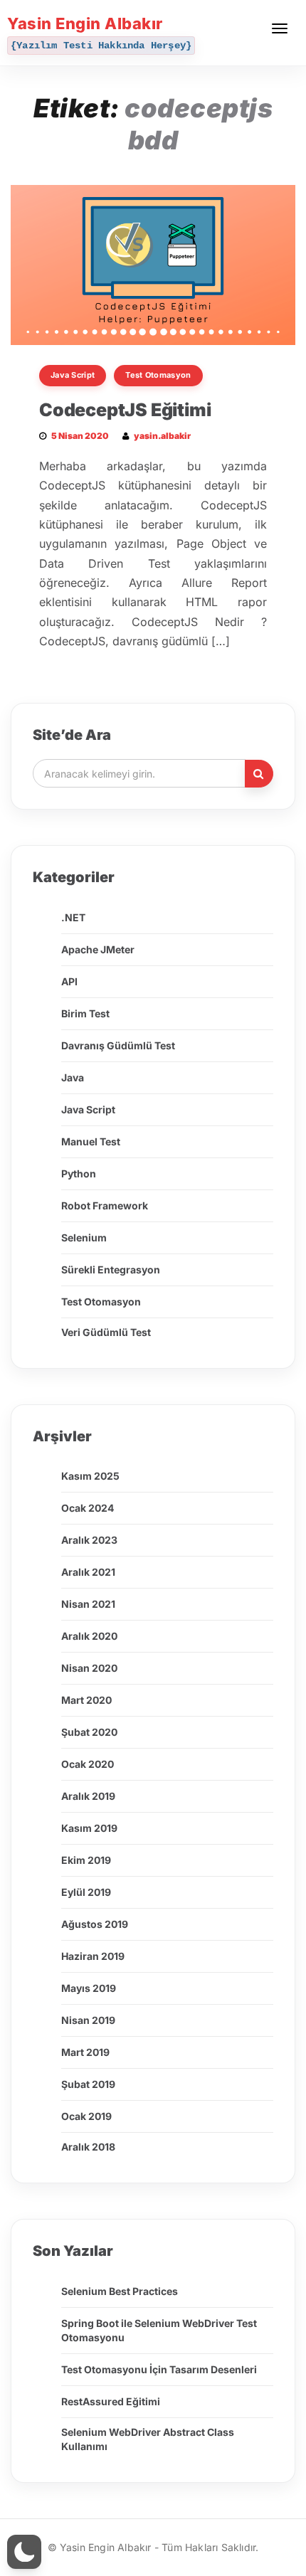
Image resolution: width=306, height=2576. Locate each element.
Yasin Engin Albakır (85, 23)
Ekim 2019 (86, 1860)
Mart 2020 (86, 1700)
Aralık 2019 (88, 1796)
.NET (73, 917)
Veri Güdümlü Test (106, 1332)
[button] (24, 2552)
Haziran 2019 (93, 1956)
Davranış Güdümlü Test (118, 1045)
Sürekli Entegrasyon (111, 1270)
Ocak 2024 (88, 1508)
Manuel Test (91, 1141)
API (69, 981)
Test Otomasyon (158, 375)
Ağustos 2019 (95, 1924)
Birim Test (85, 1013)
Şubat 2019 (88, 2084)
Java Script (73, 375)
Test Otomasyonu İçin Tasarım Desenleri (159, 2369)
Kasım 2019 (89, 1828)
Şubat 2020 (89, 1732)
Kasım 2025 (90, 1476)
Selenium (84, 1237)
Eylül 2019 (86, 1892)
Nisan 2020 (89, 1668)
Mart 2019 (85, 2052)
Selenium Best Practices (120, 2291)
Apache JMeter (98, 949)
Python (79, 1173)
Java (73, 1077)
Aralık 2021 (88, 1572)
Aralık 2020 (89, 1636)
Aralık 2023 (89, 1540)
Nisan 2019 (88, 2020)
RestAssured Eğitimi (111, 2401)
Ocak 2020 (88, 1764)
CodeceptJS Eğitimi (125, 410)
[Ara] (259, 774)
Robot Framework (105, 1205)
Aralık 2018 (88, 2147)
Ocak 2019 (86, 2116)
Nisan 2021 (88, 1604)
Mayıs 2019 (89, 1988)
